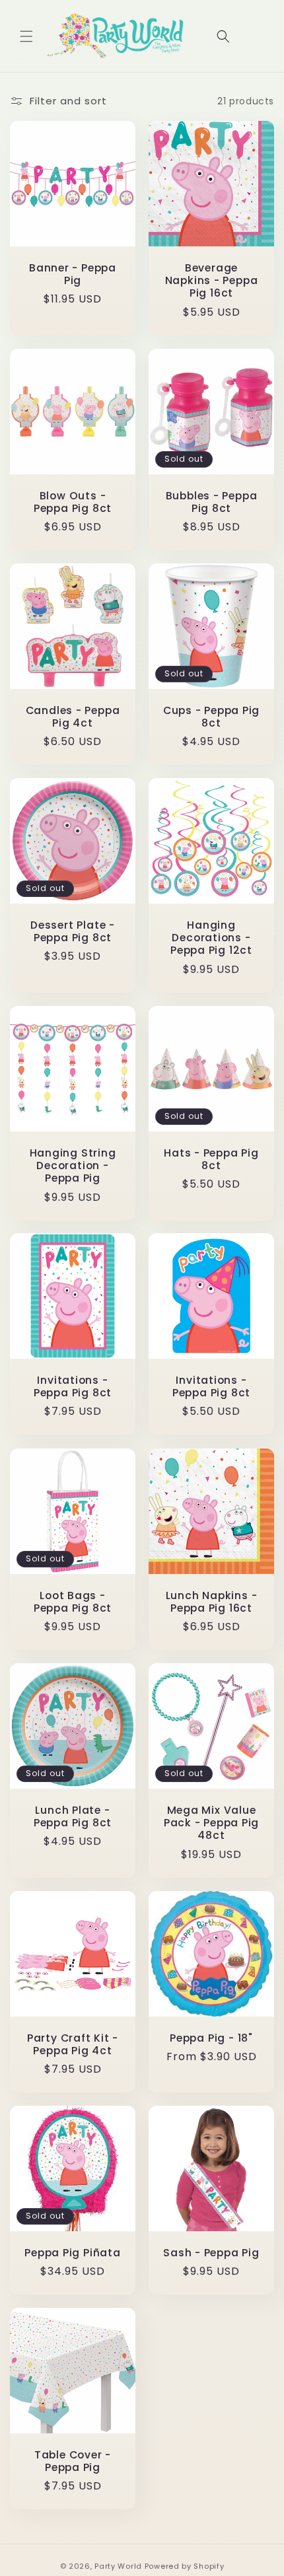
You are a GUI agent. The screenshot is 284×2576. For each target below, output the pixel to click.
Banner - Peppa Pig (73, 274)
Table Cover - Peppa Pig (73, 2461)
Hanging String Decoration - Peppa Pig (73, 1166)
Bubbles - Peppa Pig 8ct (212, 502)
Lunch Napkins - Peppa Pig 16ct (212, 1602)
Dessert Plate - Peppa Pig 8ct (73, 931)
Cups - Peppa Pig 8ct (211, 717)
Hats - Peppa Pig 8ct (211, 1159)
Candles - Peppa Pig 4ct (73, 717)
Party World (118, 2566)
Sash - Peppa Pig (211, 2253)
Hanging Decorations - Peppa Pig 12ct (211, 938)
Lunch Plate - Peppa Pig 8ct (73, 1816)
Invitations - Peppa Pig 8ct (73, 1386)
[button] (26, 36)
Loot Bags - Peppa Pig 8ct (73, 1602)
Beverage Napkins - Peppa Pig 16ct (212, 281)
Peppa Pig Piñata (72, 2253)
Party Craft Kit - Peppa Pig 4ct (73, 2044)
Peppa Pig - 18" (211, 2038)
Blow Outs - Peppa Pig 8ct (73, 502)
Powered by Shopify (185, 2566)
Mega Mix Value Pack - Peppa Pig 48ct (211, 1823)
